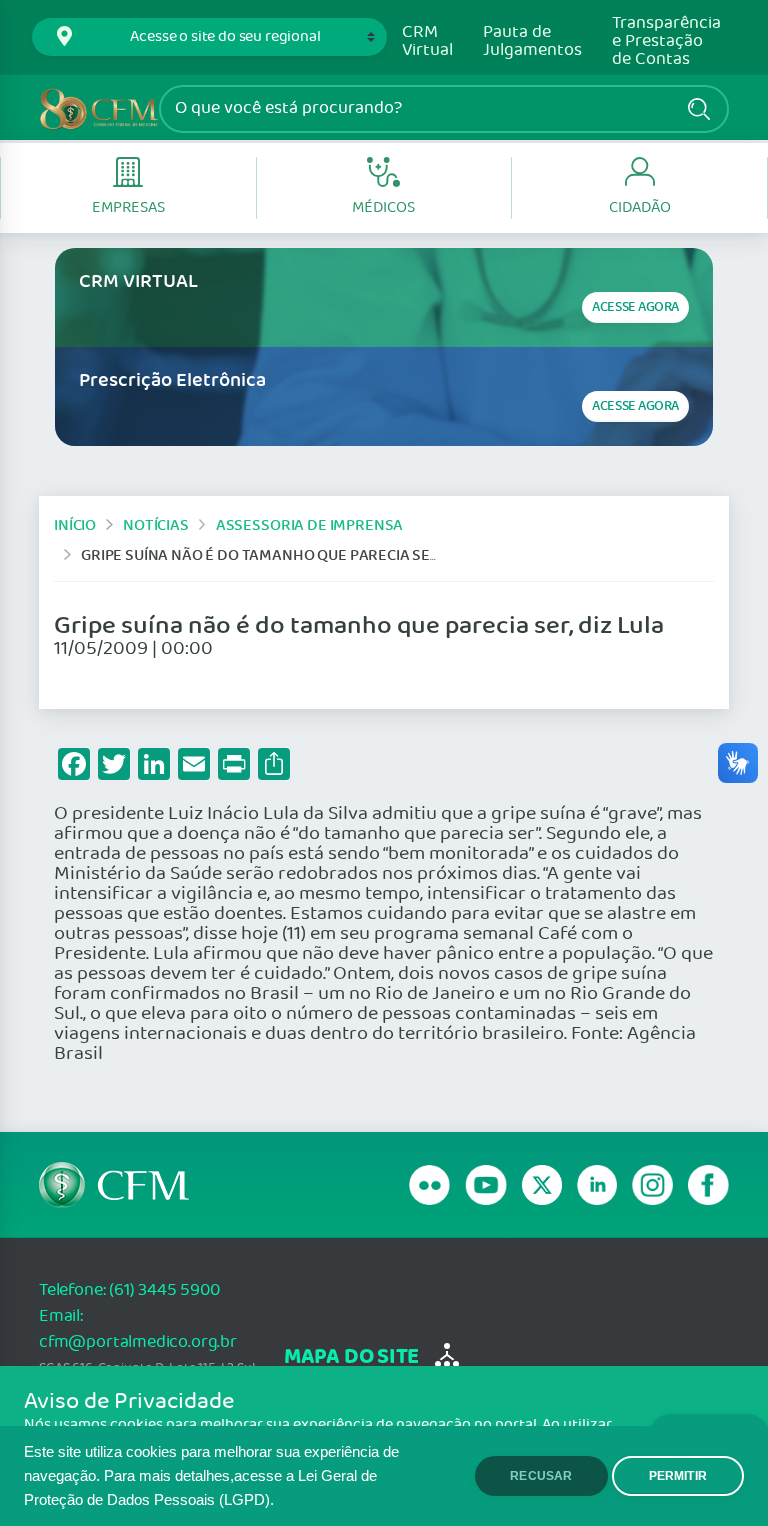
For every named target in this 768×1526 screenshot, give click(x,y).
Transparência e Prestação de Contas (666, 42)
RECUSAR (541, 1476)
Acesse (635, 307)
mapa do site (351, 1357)
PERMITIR (678, 1476)
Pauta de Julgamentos (532, 42)
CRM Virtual (427, 42)
